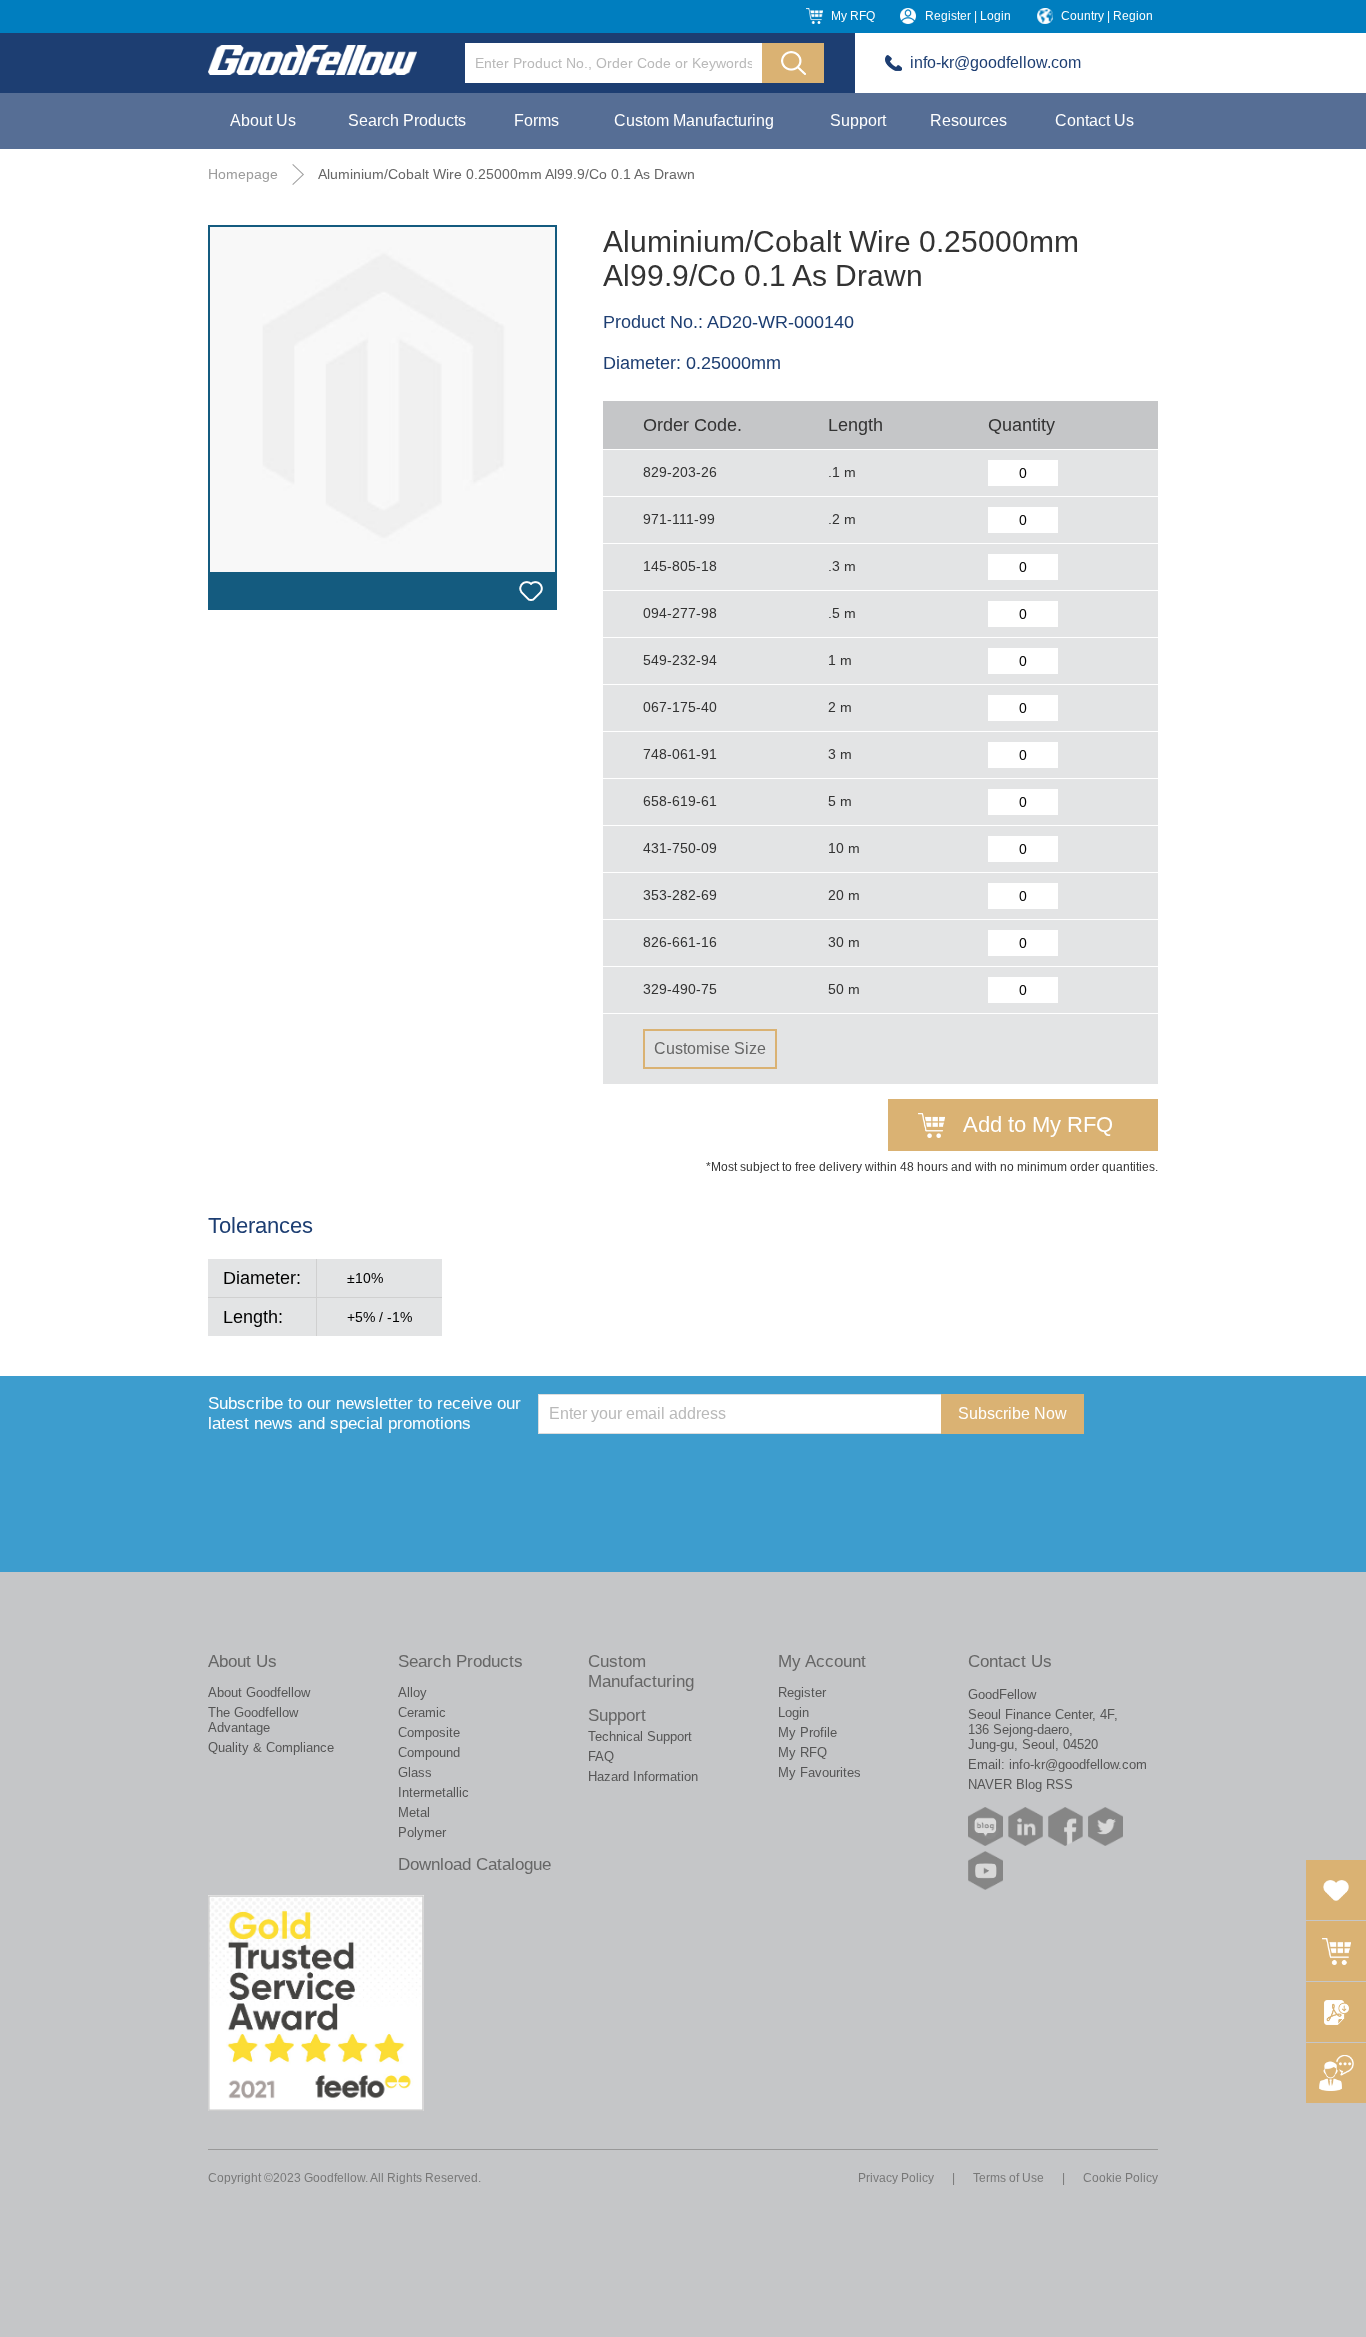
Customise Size (710, 1048)
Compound (429, 1752)
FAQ (601, 1756)
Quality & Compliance (271, 1747)
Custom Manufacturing (694, 120)
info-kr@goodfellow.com (995, 62)
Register (802, 1692)
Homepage (243, 174)
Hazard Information (643, 1776)
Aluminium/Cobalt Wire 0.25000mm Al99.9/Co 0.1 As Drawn (506, 174)
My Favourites (819, 1772)
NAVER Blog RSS (1020, 1784)
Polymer (422, 1832)
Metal (414, 1812)
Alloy (412, 1692)
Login (793, 1712)
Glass (415, 1772)
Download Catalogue (474, 1864)
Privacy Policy (896, 2178)
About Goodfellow (259, 1692)
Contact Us (1094, 120)
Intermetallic (433, 1792)
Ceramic (422, 1712)
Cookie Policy (1120, 2178)
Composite (429, 1732)
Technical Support (640, 1736)
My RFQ (853, 16)
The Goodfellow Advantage (253, 1720)
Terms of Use (1008, 2178)
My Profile (807, 1732)
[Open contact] (1336, 2073)
